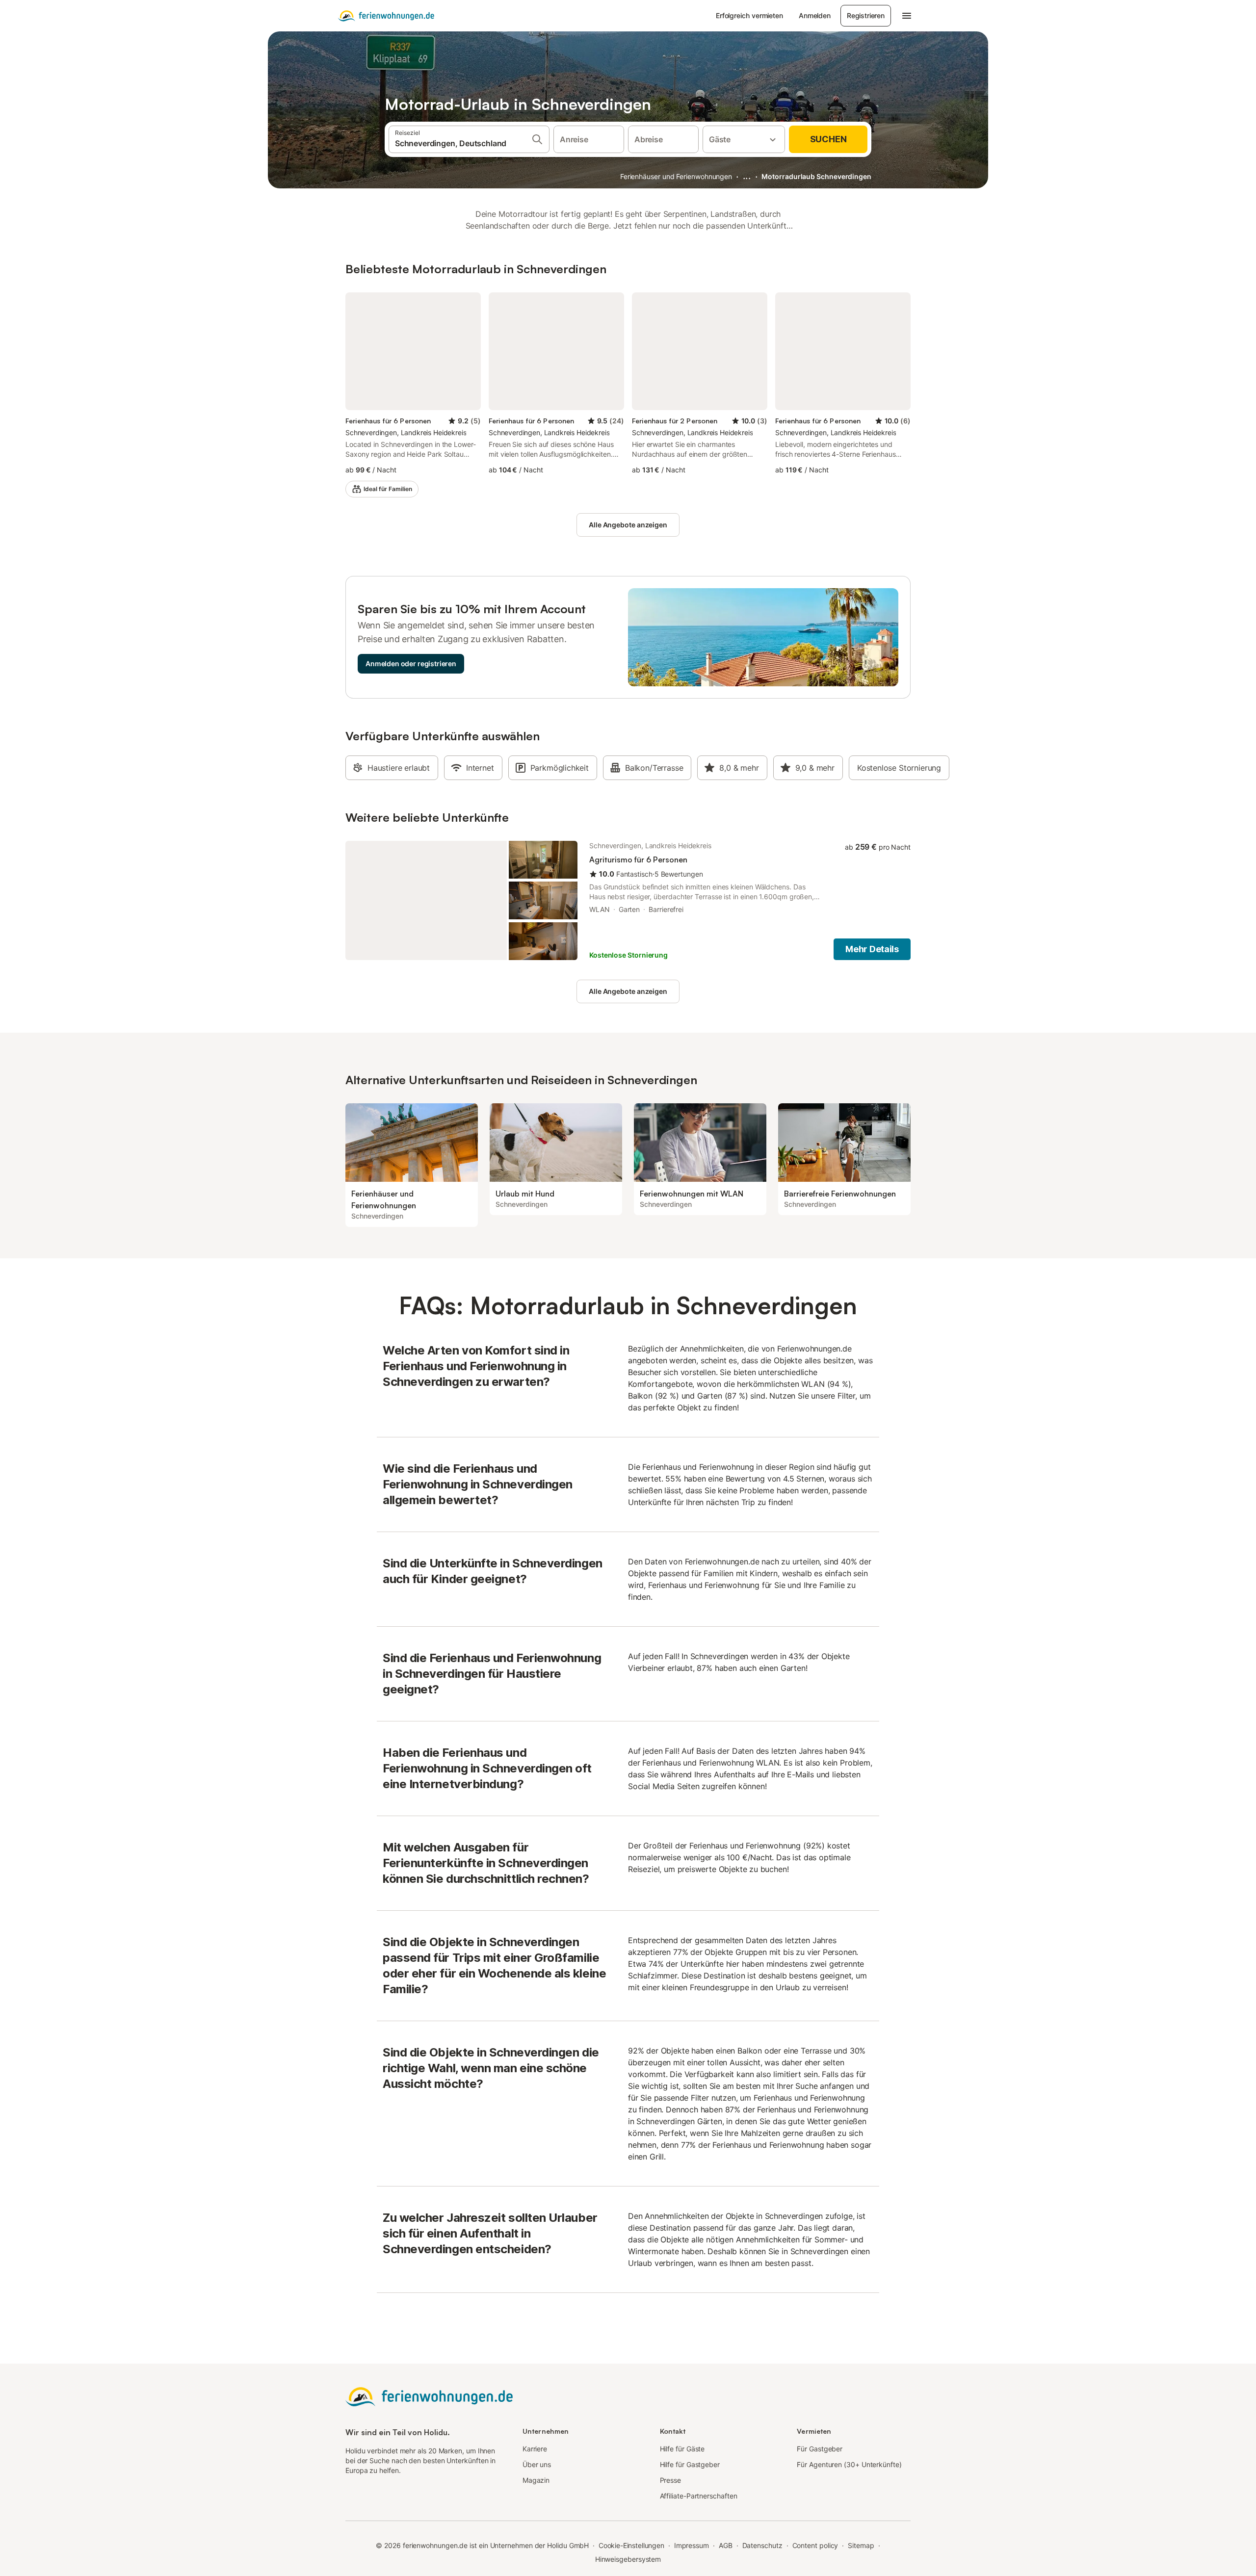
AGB (726, 2545)
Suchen (828, 139)
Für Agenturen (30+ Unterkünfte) (849, 2464)
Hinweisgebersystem (628, 2559)
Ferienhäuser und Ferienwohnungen (676, 176)
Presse (671, 2480)
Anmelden (815, 15)
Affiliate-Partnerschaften (699, 2496)
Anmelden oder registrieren (411, 664)
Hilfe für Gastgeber (690, 2464)
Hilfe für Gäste (682, 2449)
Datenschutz (762, 2545)
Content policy (815, 2545)
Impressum (692, 2545)
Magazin (536, 2480)
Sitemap (861, 2545)
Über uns (537, 2464)
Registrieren (866, 15)
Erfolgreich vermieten (749, 15)
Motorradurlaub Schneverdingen (816, 176)
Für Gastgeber (820, 2449)
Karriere (535, 2449)
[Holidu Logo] (386, 16)
